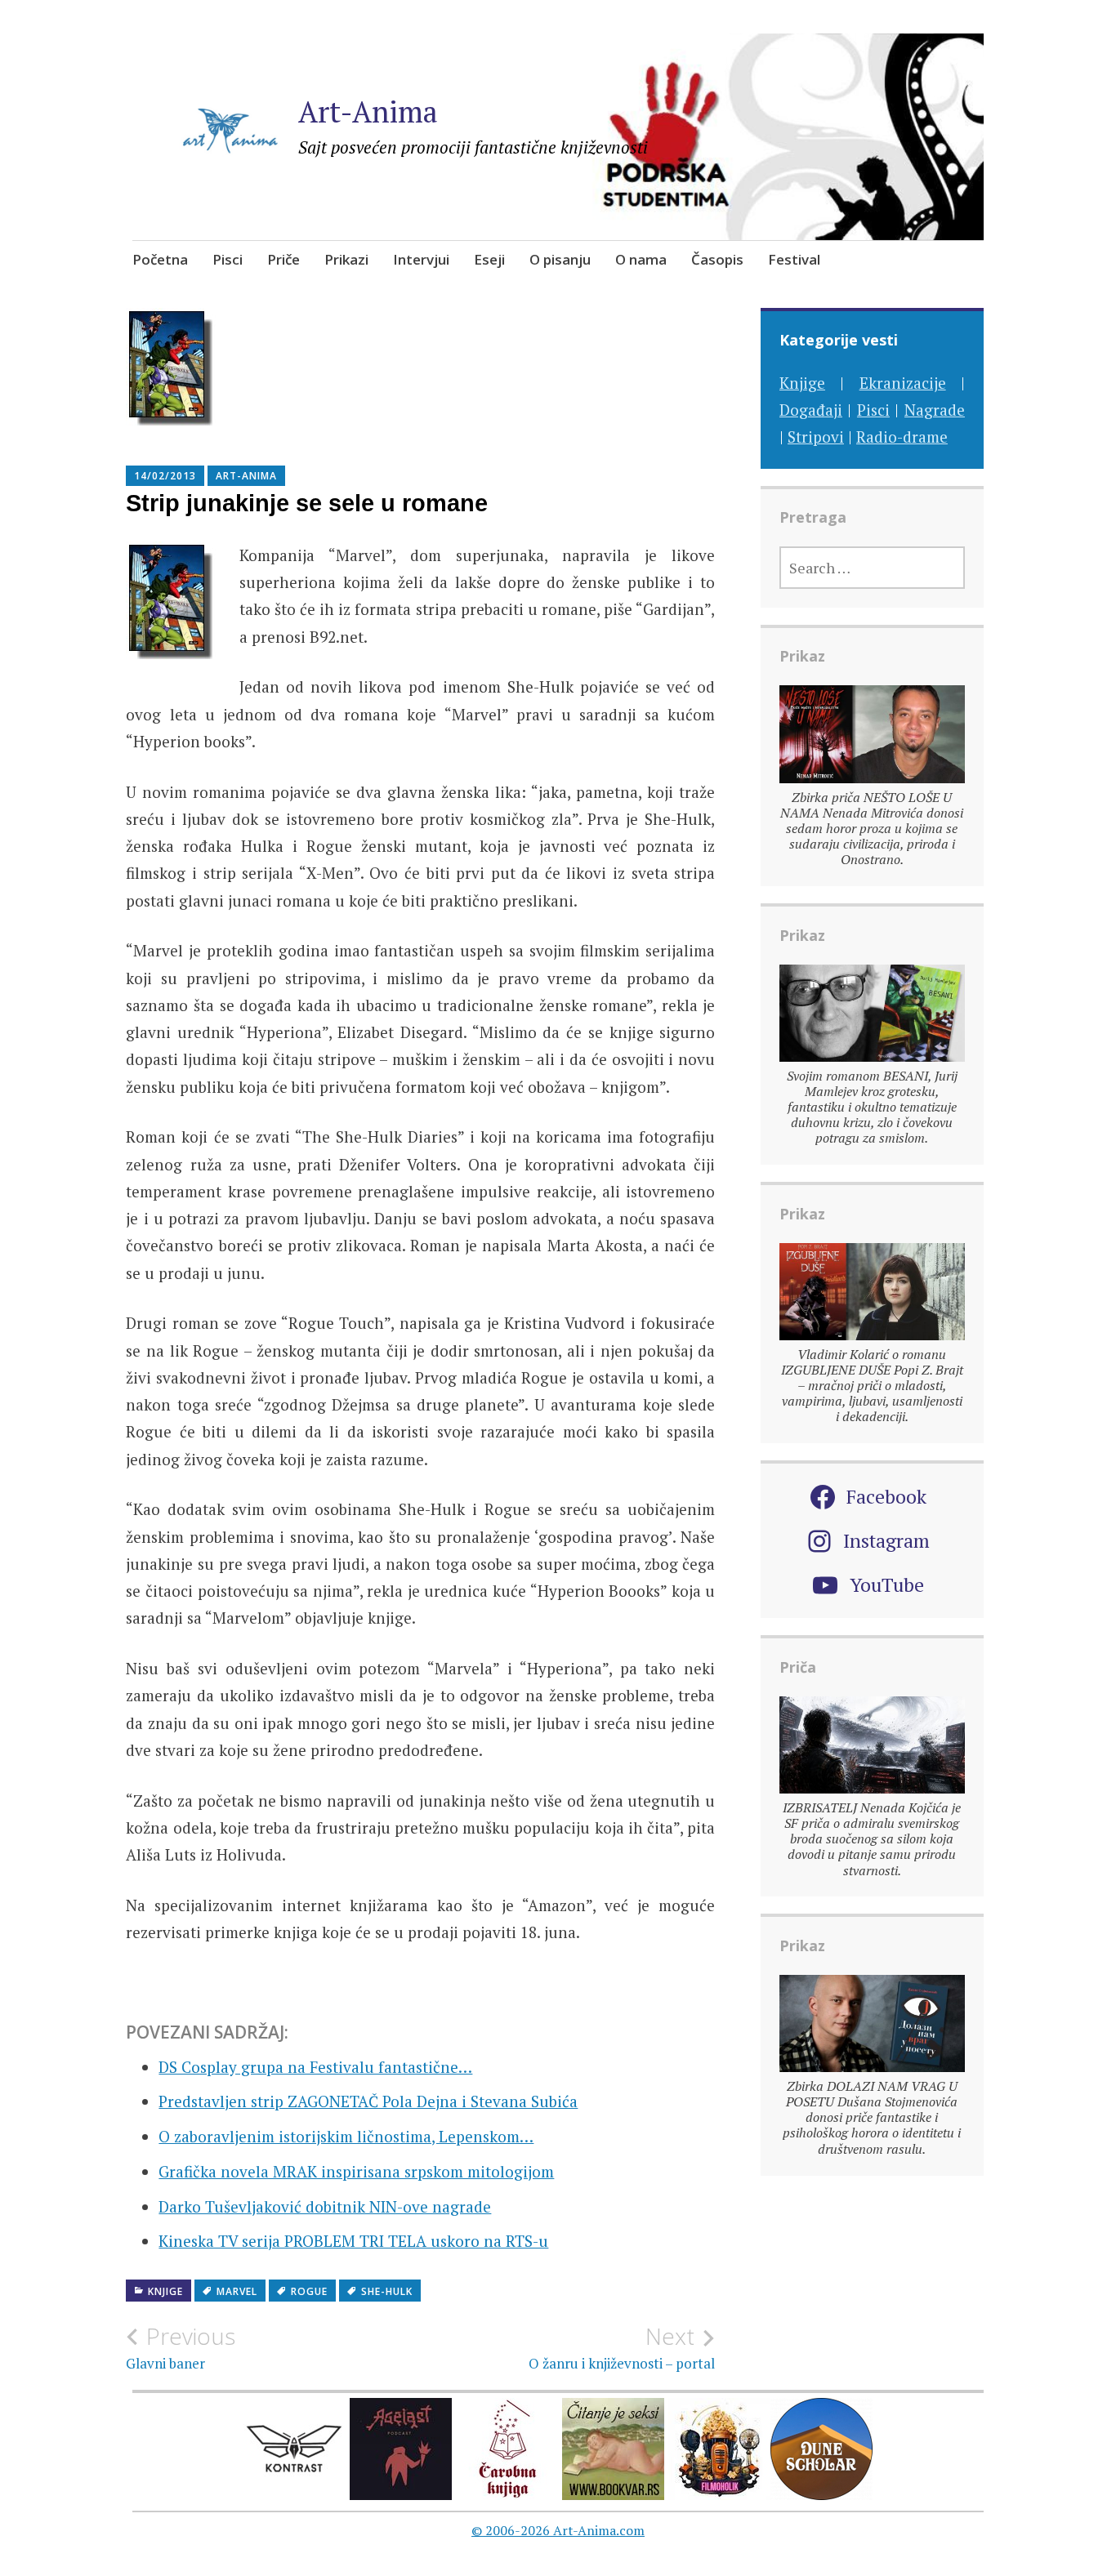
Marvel (237, 2291)
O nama (641, 259)
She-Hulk (387, 2291)
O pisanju (560, 259)
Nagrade (935, 410)
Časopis (717, 259)
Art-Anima (368, 111)
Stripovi (816, 437)
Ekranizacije (903, 383)
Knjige (165, 2291)
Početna (160, 259)
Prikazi (346, 259)
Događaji (811, 410)
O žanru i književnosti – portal (622, 2347)
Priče (283, 259)
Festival (794, 259)
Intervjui (421, 259)
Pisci (228, 259)
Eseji (489, 259)
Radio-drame (902, 437)
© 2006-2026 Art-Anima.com (558, 2530)
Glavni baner (181, 2347)
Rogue (309, 2291)
